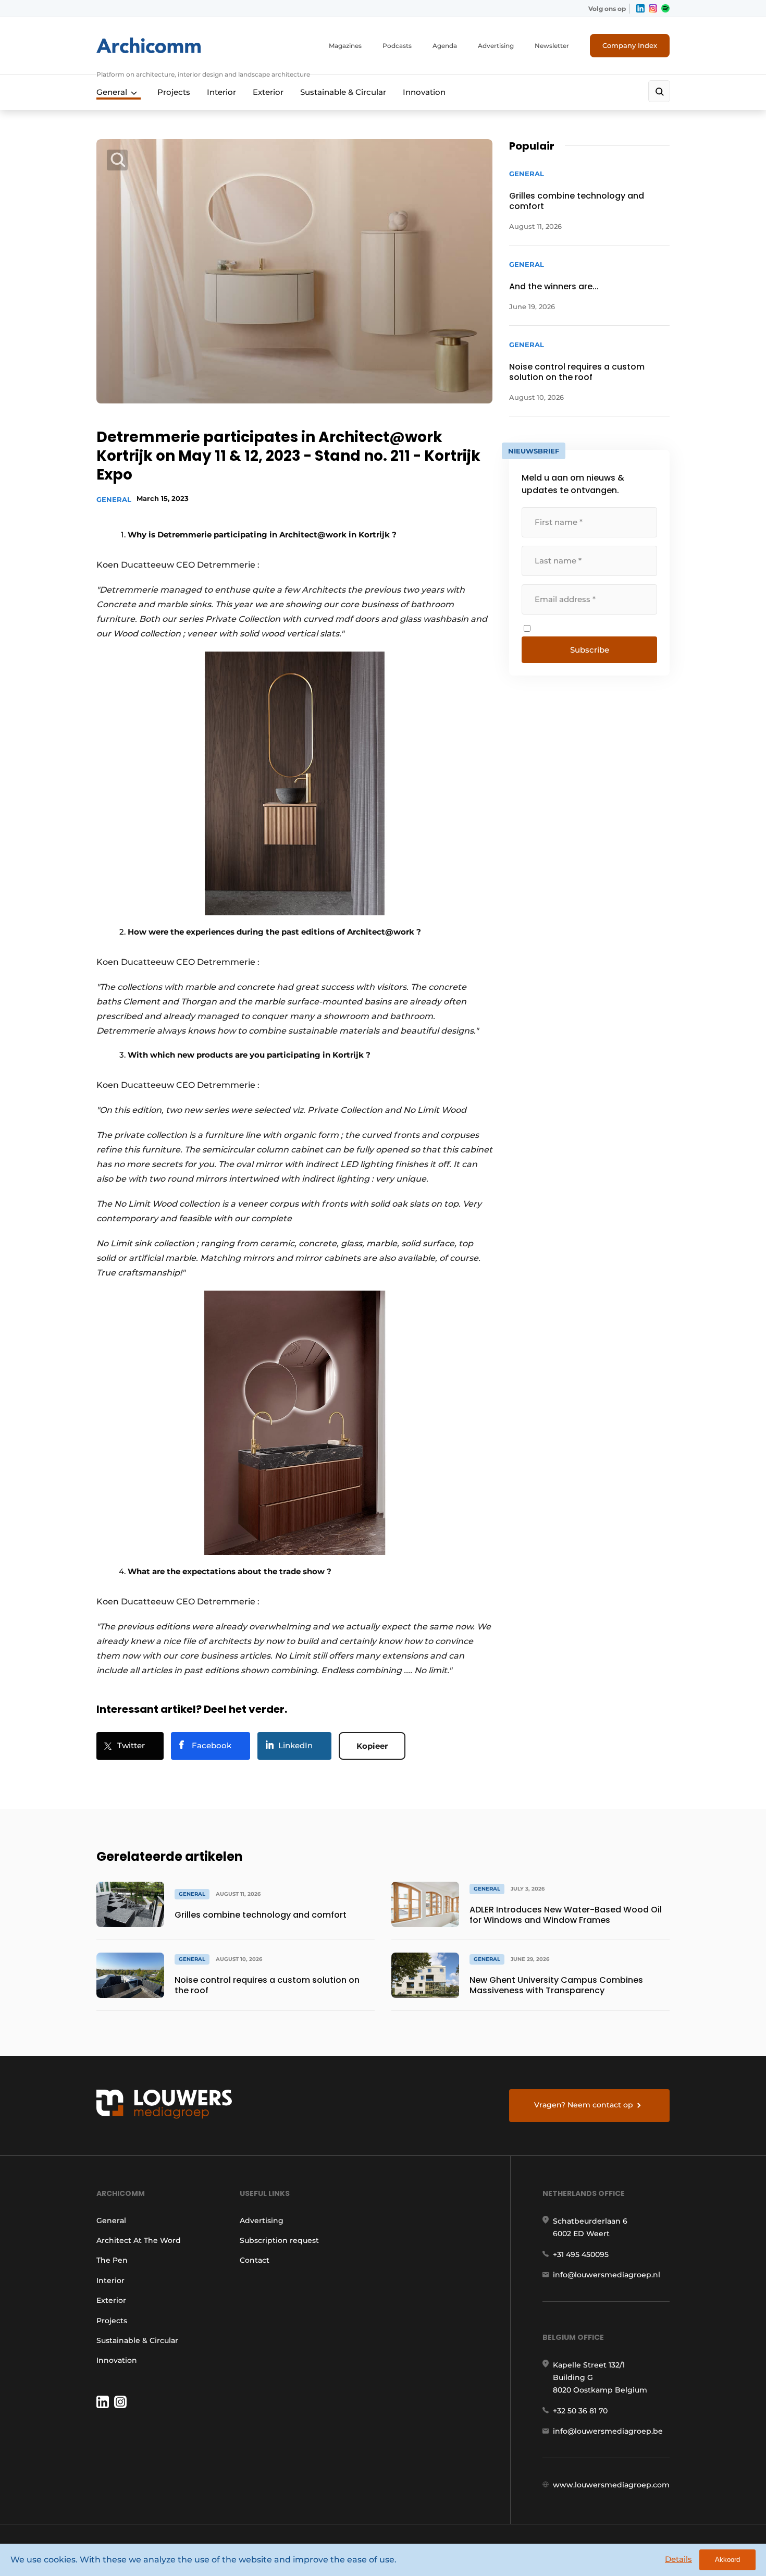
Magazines (345, 46)
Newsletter (552, 46)
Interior (221, 92)
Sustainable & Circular (343, 92)
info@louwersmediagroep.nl (607, 2275)
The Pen (112, 2260)
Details (678, 2559)
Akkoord (727, 2560)
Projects (174, 92)
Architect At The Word (139, 2240)
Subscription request (279, 2240)
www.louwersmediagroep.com (611, 2485)
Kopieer (372, 1746)
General (112, 92)
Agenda (445, 46)
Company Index (630, 45)
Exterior (268, 92)
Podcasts (397, 46)
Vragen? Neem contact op (584, 2105)
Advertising (496, 46)
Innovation (424, 92)
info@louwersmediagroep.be (608, 2431)
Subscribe (590, 650)
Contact (255, 2260)
